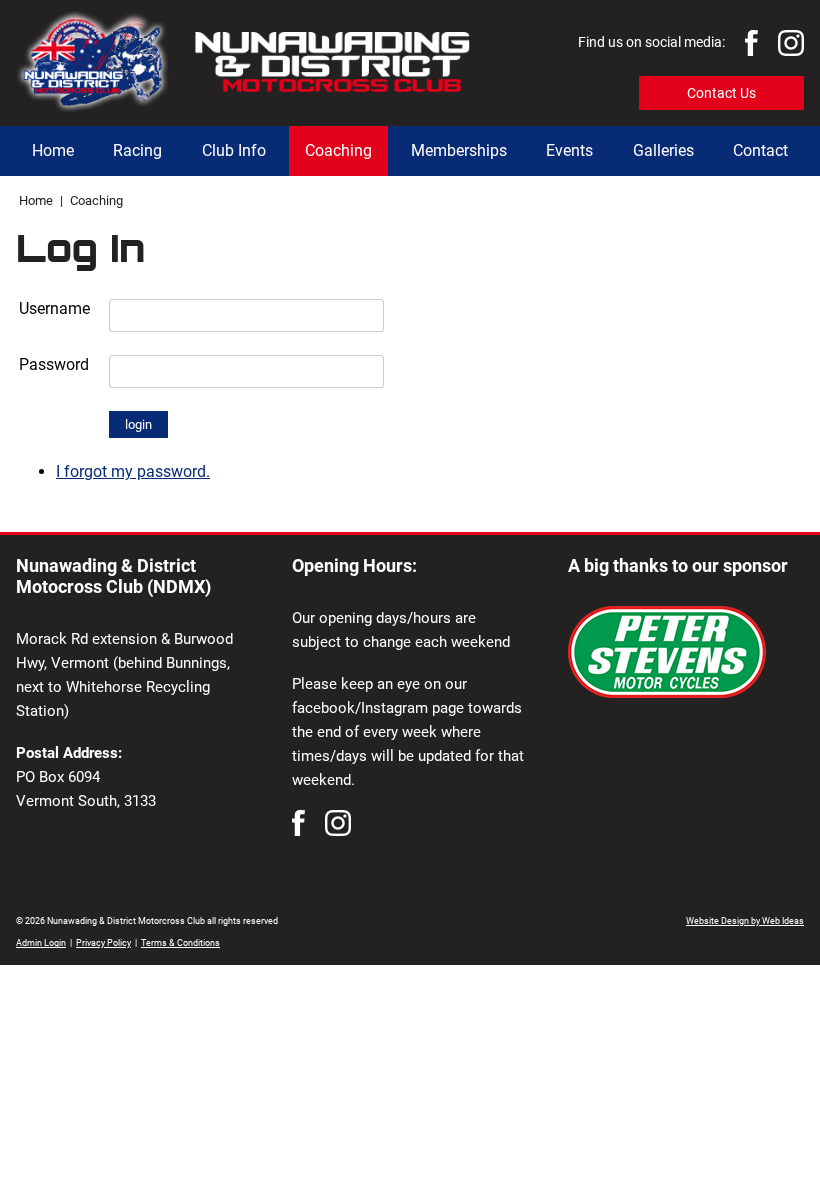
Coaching (338, 150)
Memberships (459, 150)
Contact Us (721, 93)
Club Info (234, 150)
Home (53, 150)
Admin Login (41, 943)
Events (569, 150)
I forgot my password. (133, 471)
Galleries (663, 150)
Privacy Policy (103, 943)
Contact (760, 150)
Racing (137, 150)
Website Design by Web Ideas (745, 921)
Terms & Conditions (180, 943)
